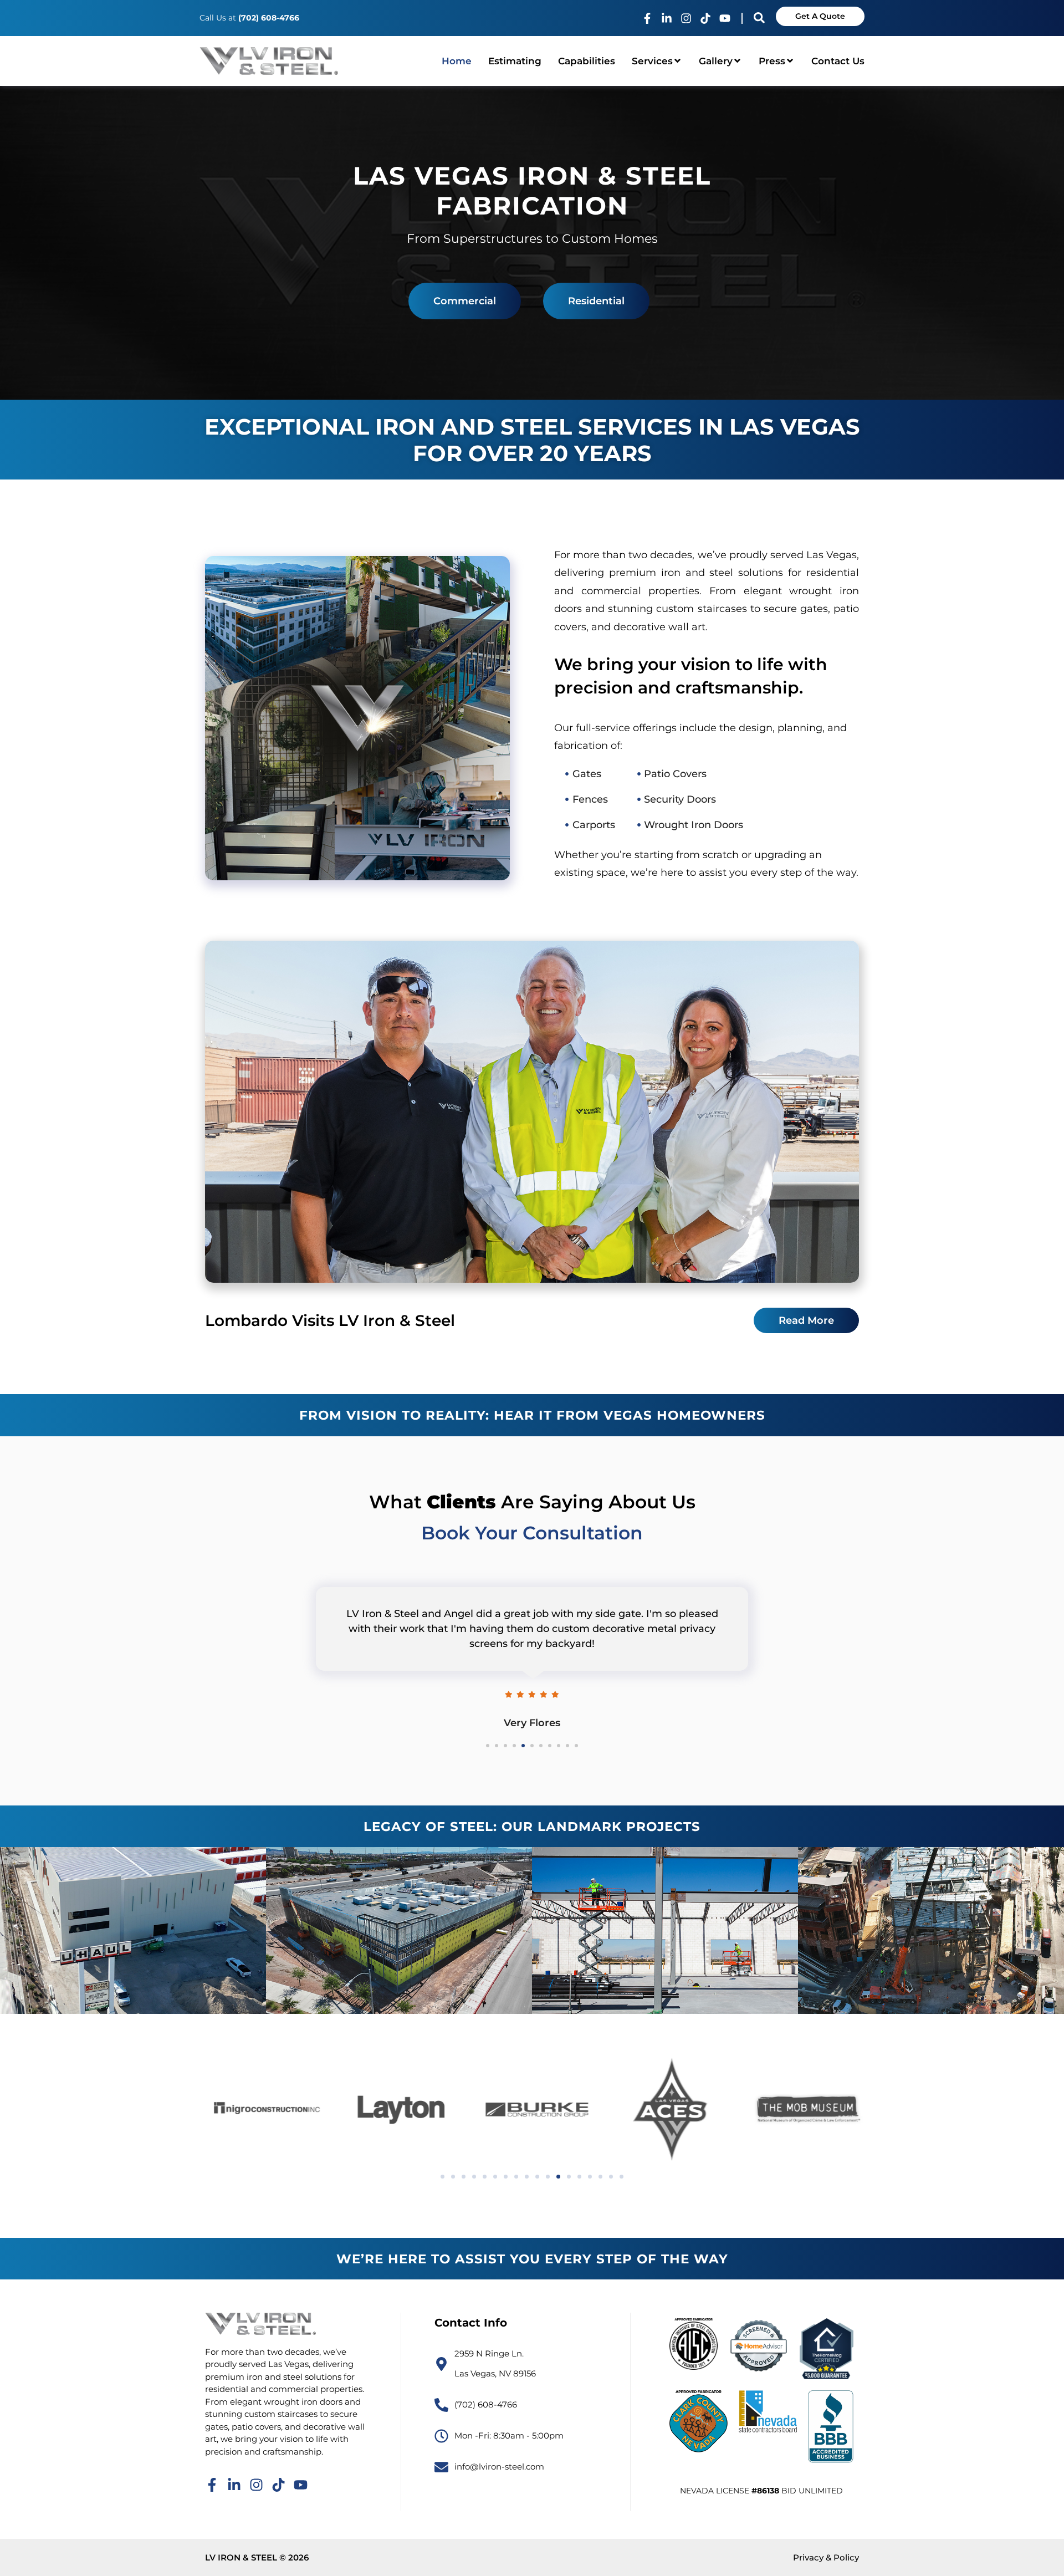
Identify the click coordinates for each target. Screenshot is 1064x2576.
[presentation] (488, 1746)
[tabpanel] (532, 1652)
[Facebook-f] (647, 18)
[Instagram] (686, 18)
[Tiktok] (705, 18)
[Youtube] (725, 18)
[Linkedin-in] (667, 18)
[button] (443, 2177)
